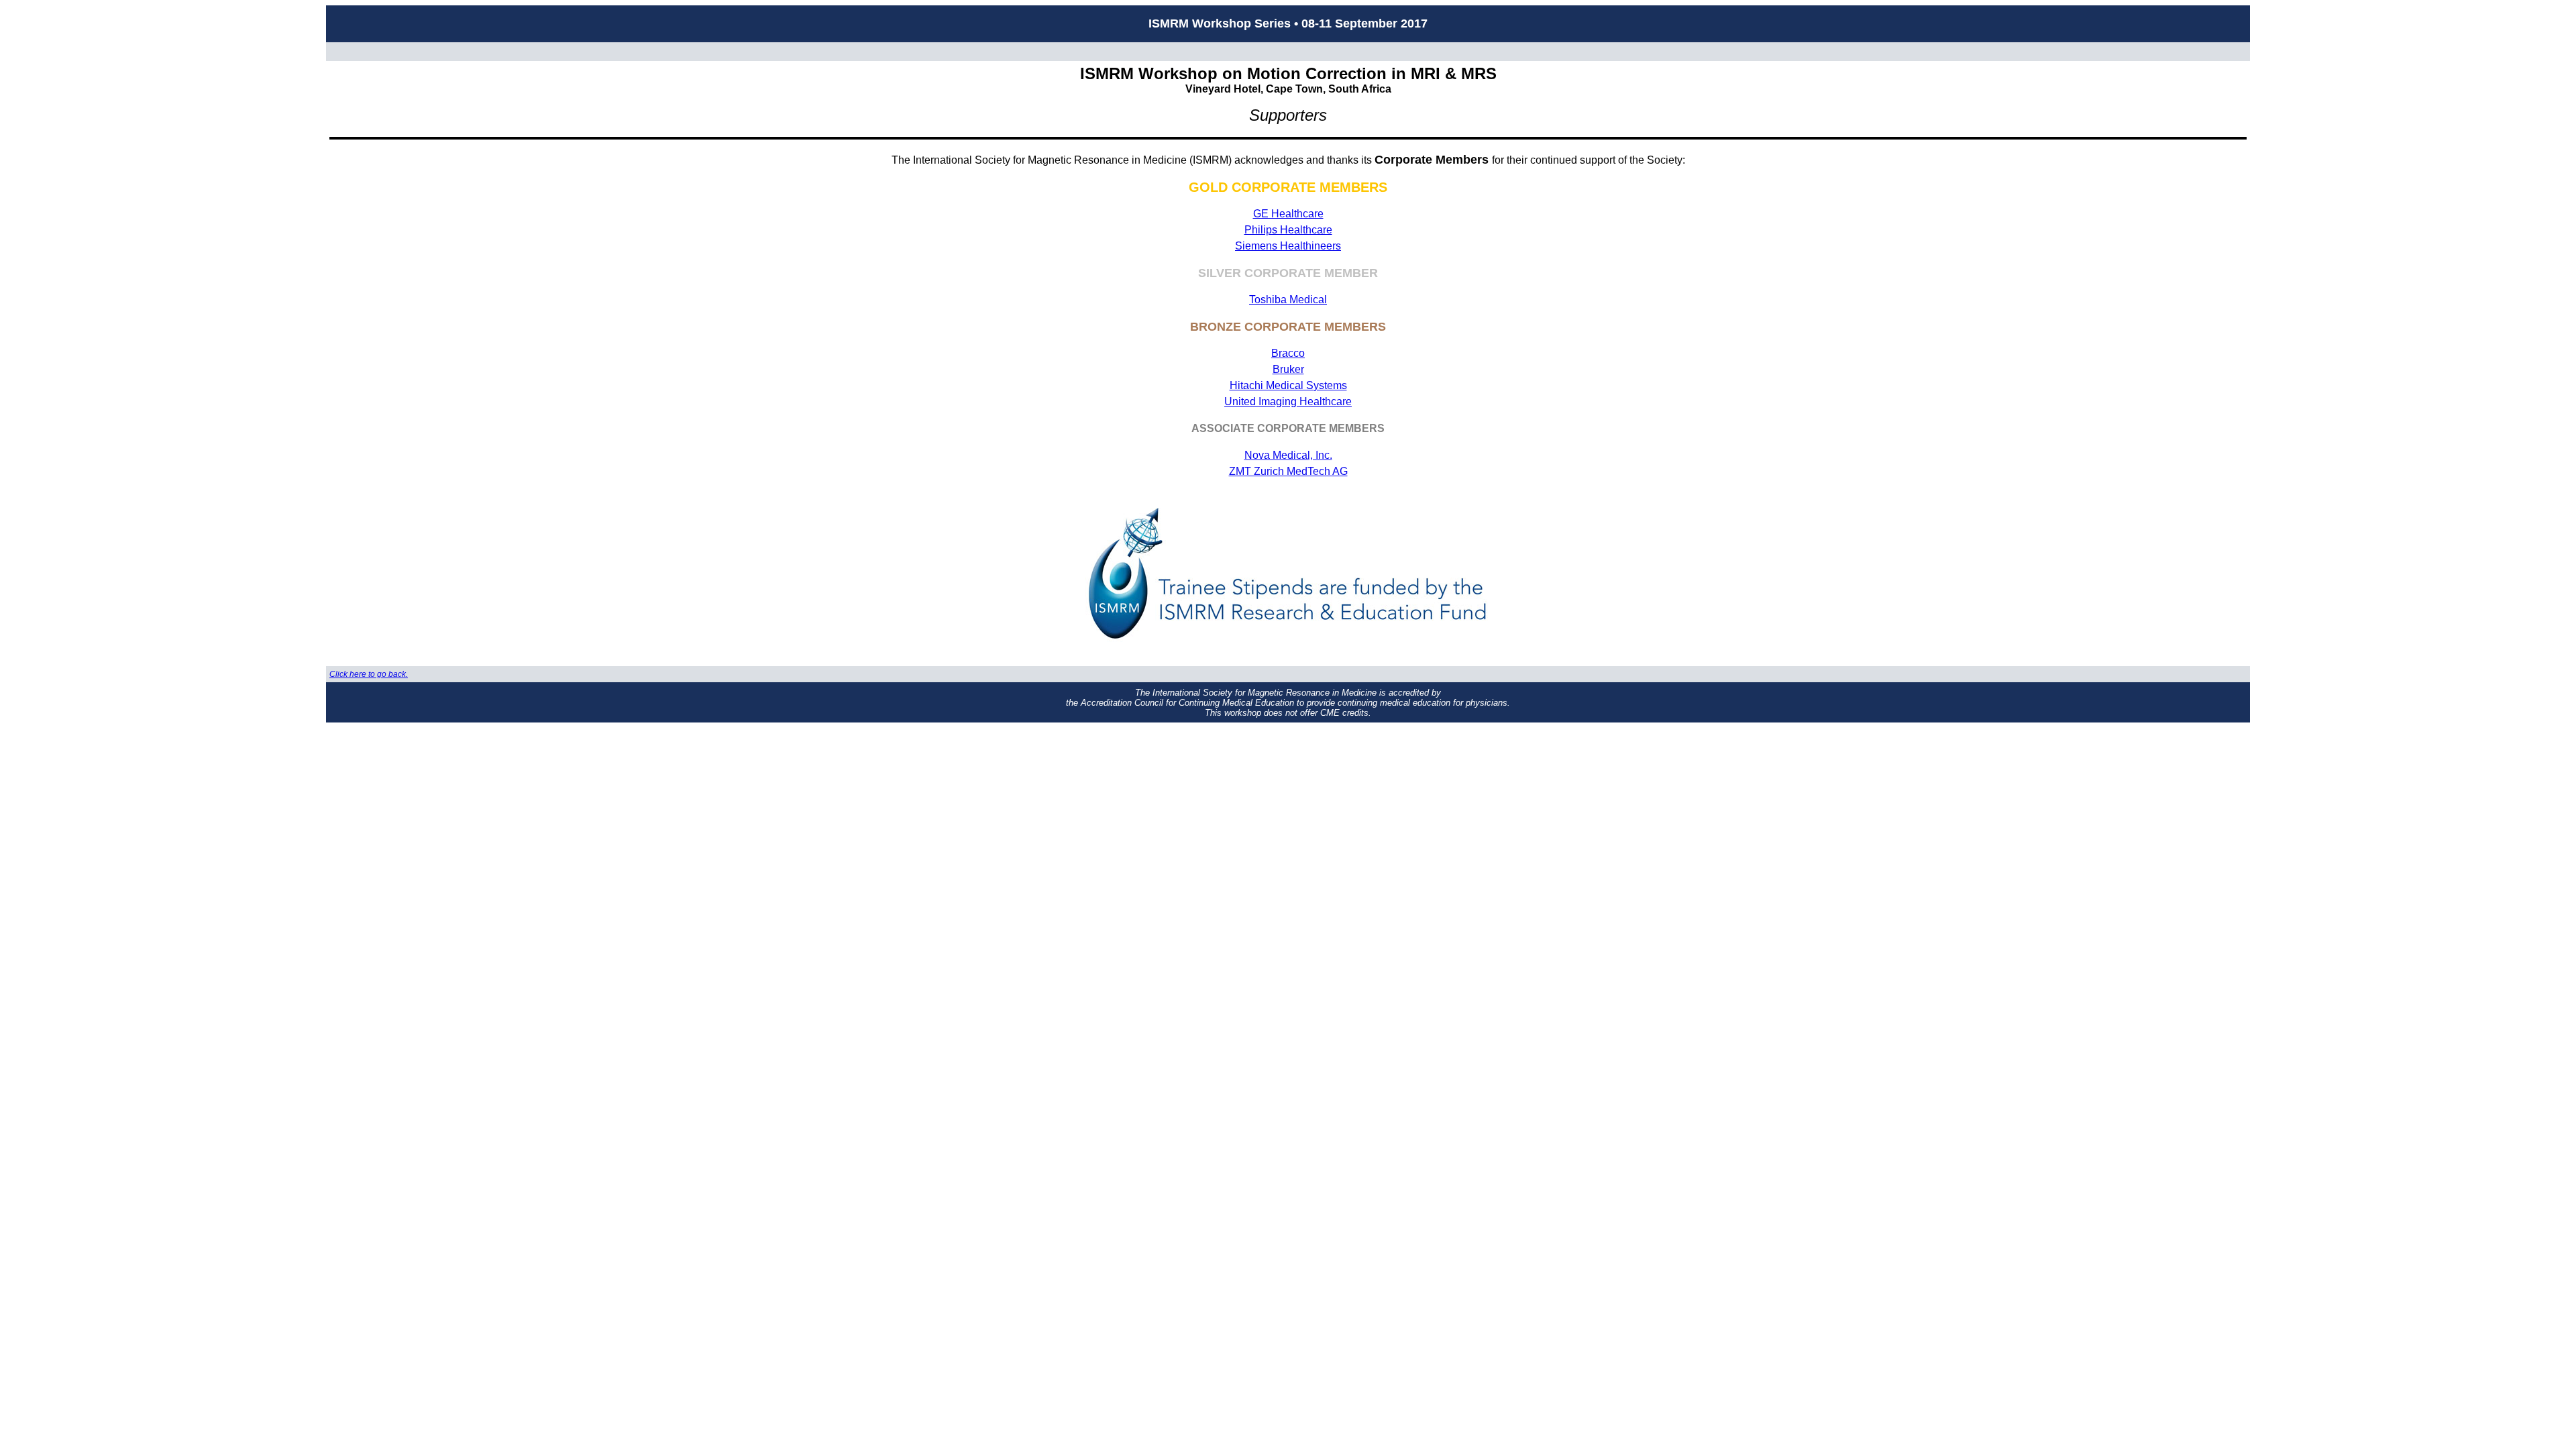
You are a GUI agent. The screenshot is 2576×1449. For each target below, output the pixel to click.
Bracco (1288, 353)
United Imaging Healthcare (1288, 401)
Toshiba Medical (1288, 300)
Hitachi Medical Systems (1288, 385)
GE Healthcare (1288, 214)
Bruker (1288, 369)
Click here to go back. (369, 674)
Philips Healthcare (1288, 230)
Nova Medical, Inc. (1288, 455)
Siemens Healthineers (1288, 246)
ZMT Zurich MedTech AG (1288, 471)
